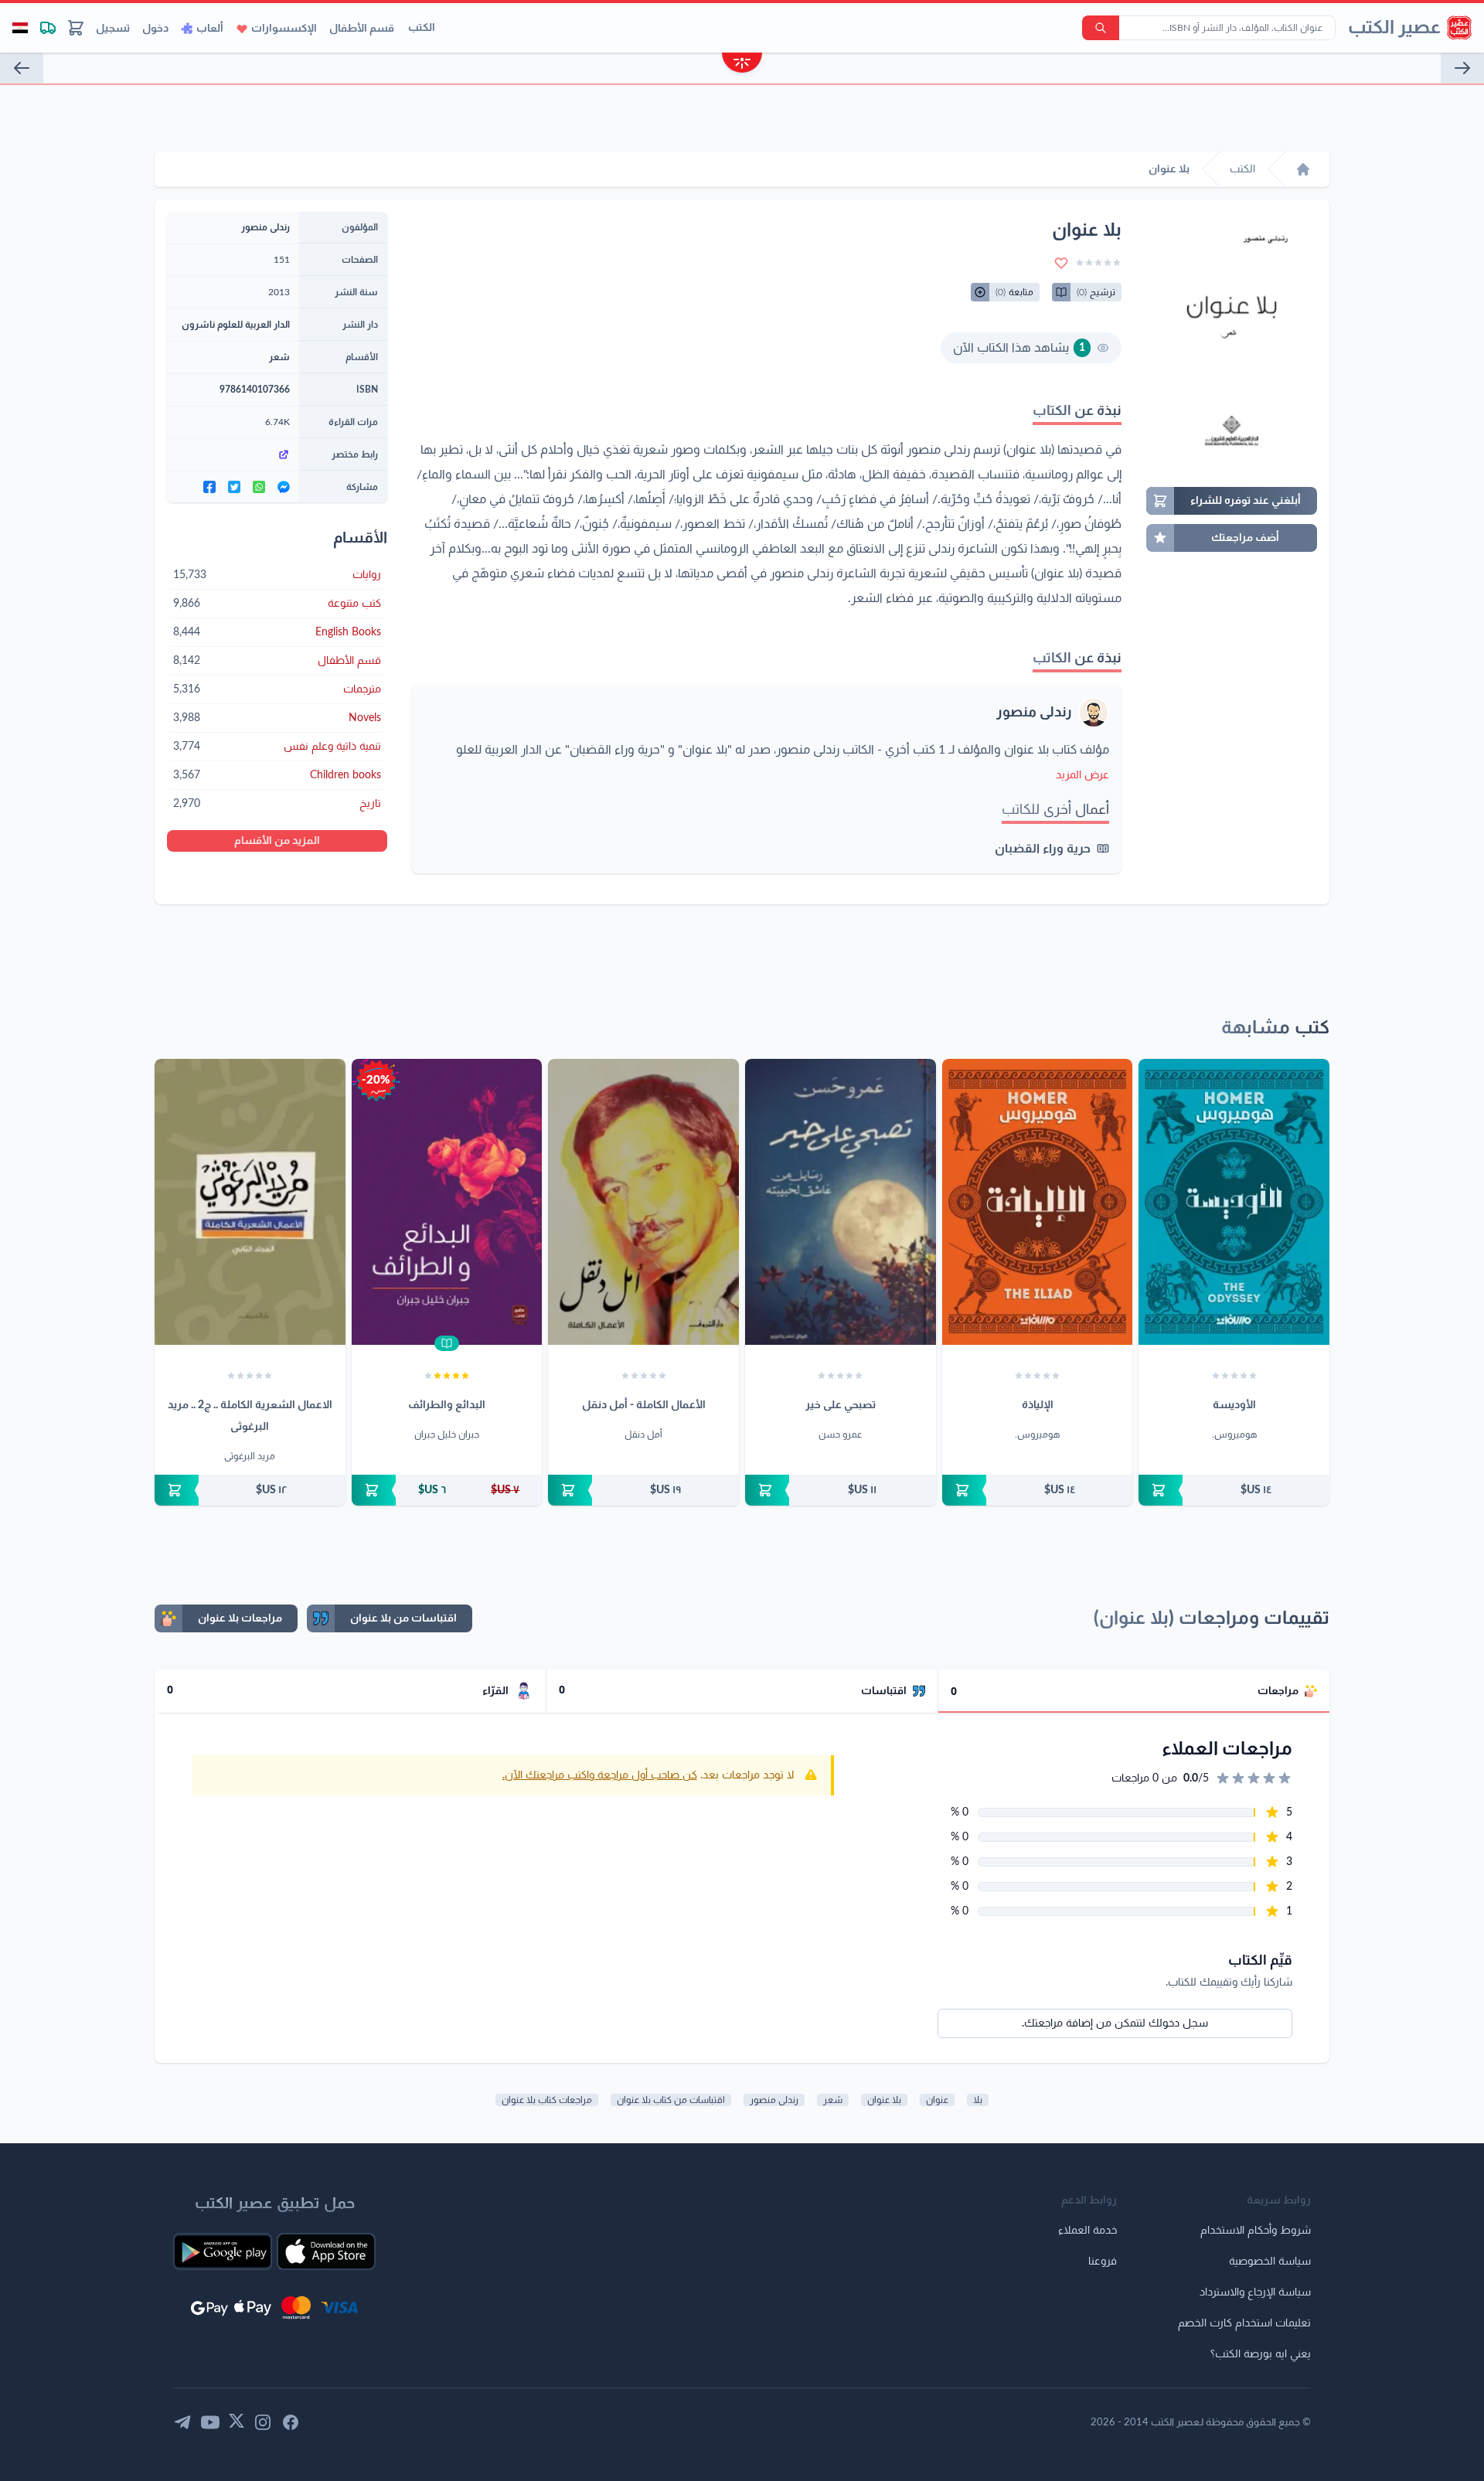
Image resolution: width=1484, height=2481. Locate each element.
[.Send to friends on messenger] (284, 487)
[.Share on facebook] (209, 487)
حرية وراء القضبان (1043, 849)
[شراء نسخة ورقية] (1234, 1490)
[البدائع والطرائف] (447, 1202)
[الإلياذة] (1038, 1202)
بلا (978, 2100)
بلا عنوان (884, 2100)
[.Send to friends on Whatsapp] (259, 487)
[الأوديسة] (1234, 1202)
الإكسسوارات (284, 29)
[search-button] (1101, 28)
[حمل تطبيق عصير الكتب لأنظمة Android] (223, 2251)
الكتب (422, 28)
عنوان (937, 2100)
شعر (279, 357)
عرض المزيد (1082, 775)
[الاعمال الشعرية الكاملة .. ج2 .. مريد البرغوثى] (250, 1202)
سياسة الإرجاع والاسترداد (1255, 2292)
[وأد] (1462, 68)
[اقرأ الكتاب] (447, 1343)
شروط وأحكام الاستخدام (1256, 2231)
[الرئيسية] (1303, 169)
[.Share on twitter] (234, 487)
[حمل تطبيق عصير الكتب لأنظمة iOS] (326, 2251)
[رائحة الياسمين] (22, 68)
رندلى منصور (1034, 713)
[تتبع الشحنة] (48, 28)
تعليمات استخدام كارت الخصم (1244, 2323)
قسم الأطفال (362, 29)
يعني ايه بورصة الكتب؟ (1261, 2354)
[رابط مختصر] (233, 454)
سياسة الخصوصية (1270, 2261)
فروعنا (1103, 2261)
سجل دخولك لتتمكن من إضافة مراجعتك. (1115, 2023)
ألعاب (210, 29)
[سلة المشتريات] (76, 28)
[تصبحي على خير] (841, 1202)
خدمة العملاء (1087, 2231)
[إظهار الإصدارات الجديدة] (742, 65)
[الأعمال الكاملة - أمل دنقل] (643, 1202)
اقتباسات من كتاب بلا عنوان (671, 2100)
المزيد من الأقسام (277, 841)
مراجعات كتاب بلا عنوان (547, 2100)
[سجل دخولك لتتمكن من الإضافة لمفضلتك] (1061, 263)
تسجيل (113, 29)
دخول (155, 29)
